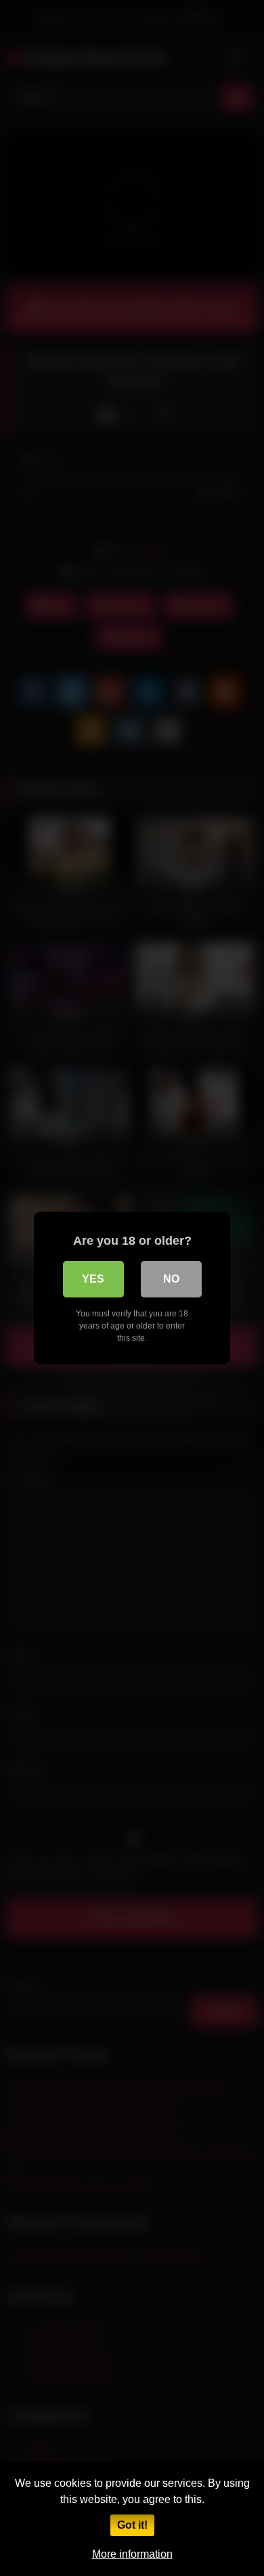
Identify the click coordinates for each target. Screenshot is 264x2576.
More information (132, 2554)
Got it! (132, 2525)
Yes (93, 1279)
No (171, 1279)
